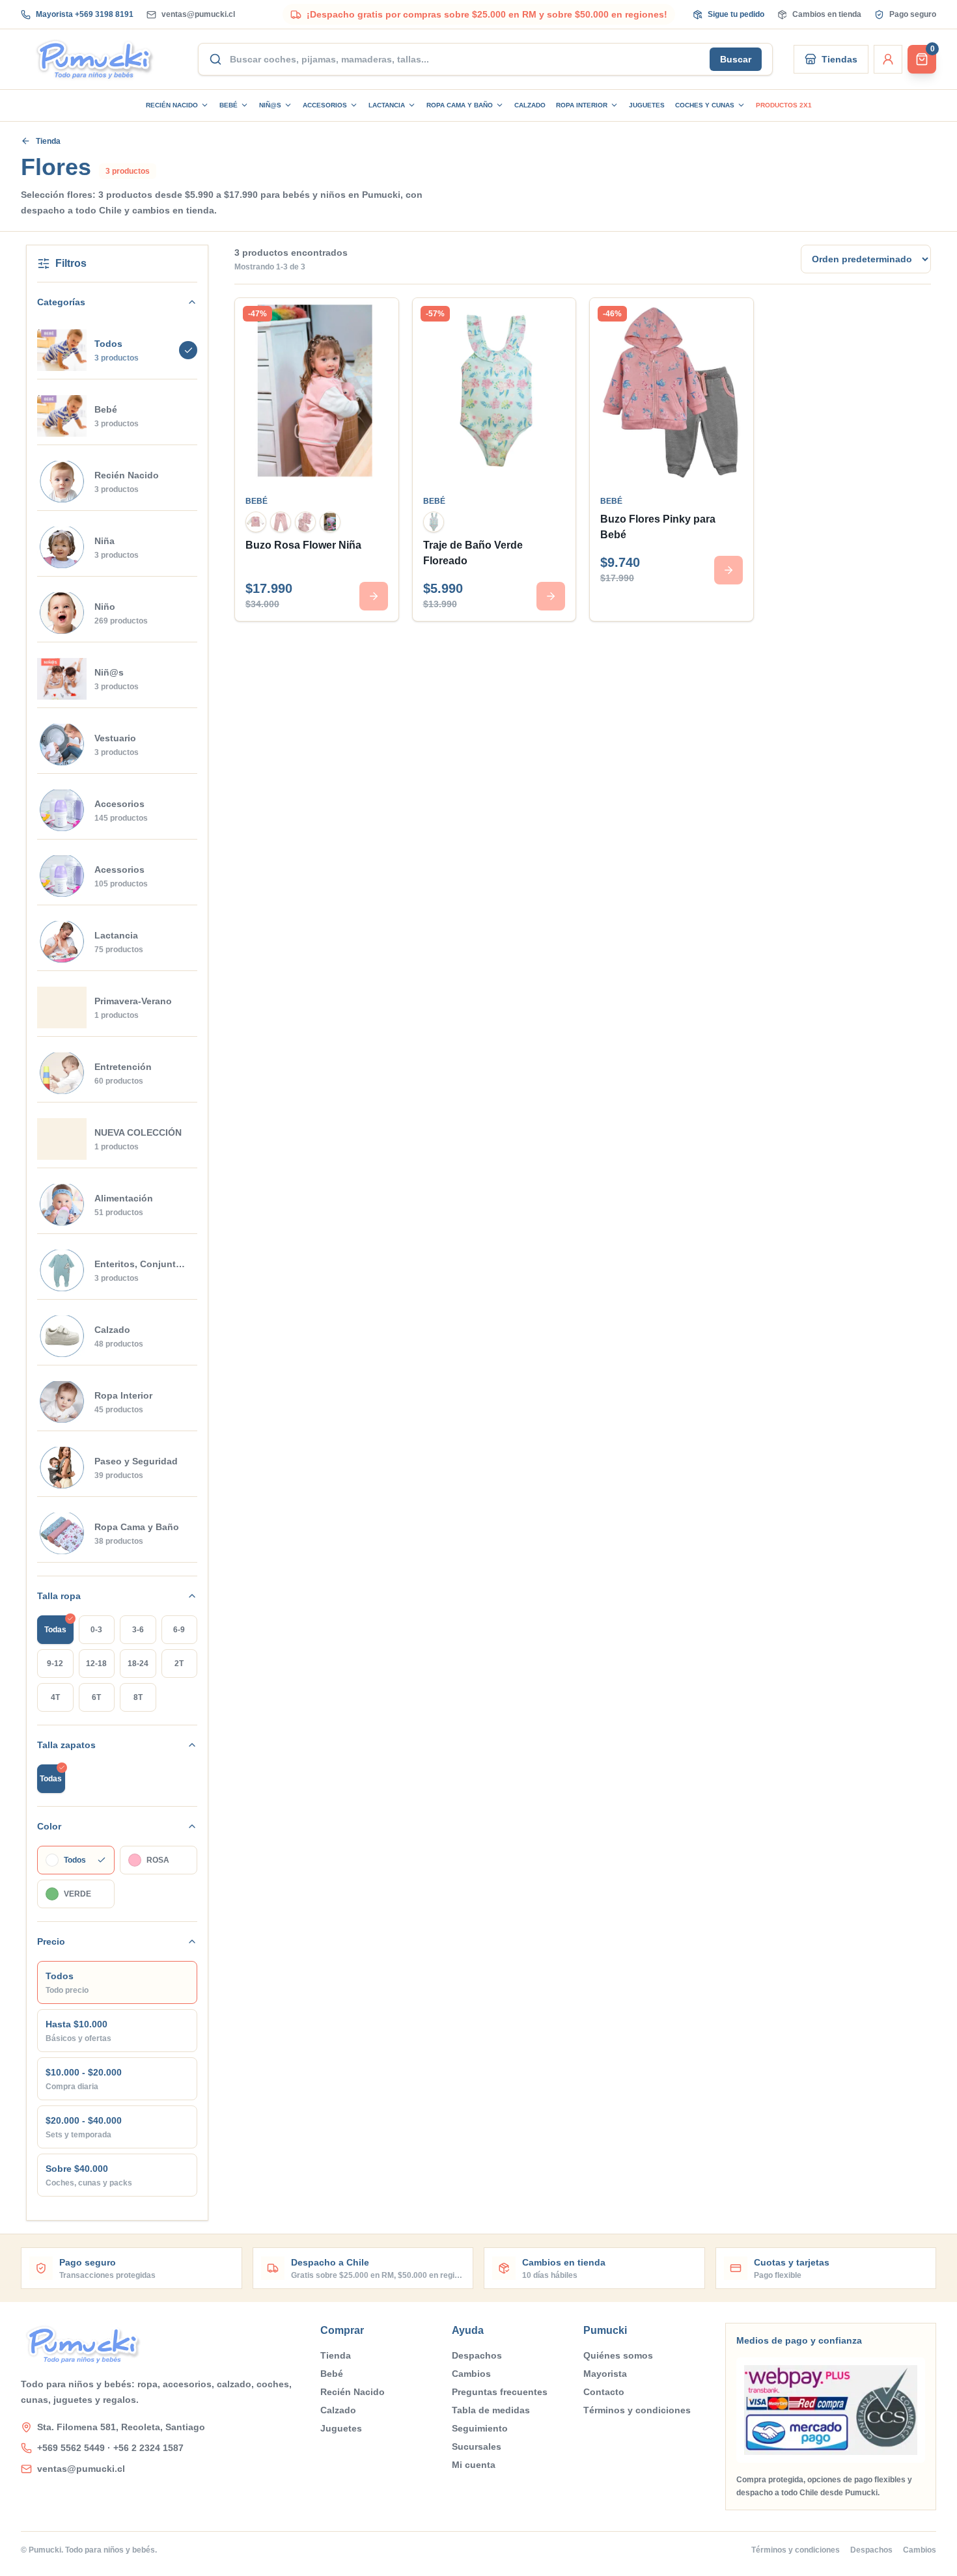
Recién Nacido (172, 105)
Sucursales (477, 2446)
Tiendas (839, 59)
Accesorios (325, 105)
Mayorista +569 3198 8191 (85, 14)
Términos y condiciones (637, 2410)
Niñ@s (270, 105)
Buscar (736, 59)
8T (138, 1697)
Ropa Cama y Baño (460, 105)
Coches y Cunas (705, 105)
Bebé (229, 105)
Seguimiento (480, 2428)
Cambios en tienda (827, 14)
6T (96, 1697)
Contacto (604, 2392)
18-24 (138, 1664)
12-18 (96, 1664)
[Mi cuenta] (888, 59)
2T (179, 1664)
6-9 (179, 1630)
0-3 (96, 1630)
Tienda (48, 141)
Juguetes (647, 105)
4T (55, 1697)
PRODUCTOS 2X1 (784, 105)
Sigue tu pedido (736, 14)
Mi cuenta (474, 2465)
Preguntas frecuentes (500, 2392)
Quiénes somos (618, 2355)
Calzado (530, 105)
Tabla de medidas (491, 2410)
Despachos (477, 2355)
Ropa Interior (582, 105)
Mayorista (605, 2374)
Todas (55, 1630)
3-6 (138, 1630)
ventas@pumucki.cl (198, 14)
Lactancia (387, 105)
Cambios (471, 2374)
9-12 (55, 1664)
